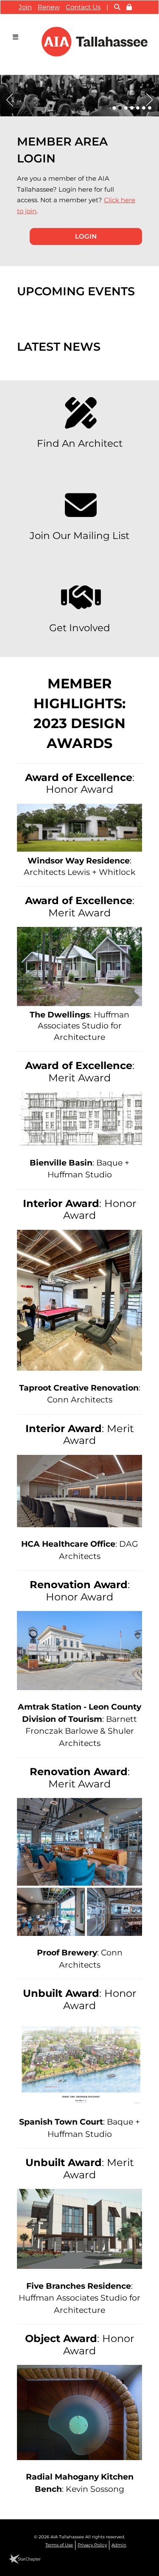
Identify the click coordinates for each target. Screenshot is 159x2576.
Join (25, 7)
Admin (119, 2545)
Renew (49, 7)
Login (86, 236)
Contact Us (83, 7)
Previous (6, 98)
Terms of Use (59, 2545)
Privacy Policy (92, 2545)
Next (153, 98)
